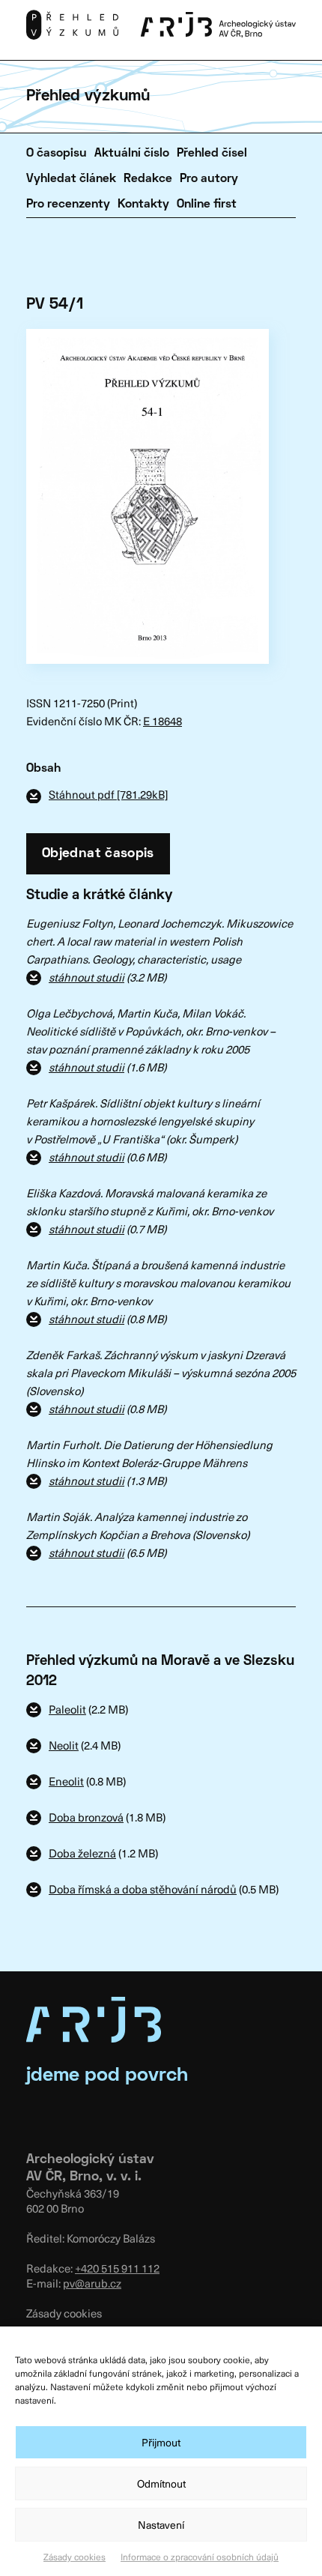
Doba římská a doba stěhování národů (143, 1889)
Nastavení (161, 2525)
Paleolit (67, 1709)
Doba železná (82, 1853)
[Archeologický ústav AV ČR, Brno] (72, 25)
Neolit (64, 1745)
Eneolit (66, 1781)
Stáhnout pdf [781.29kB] (108, 794)
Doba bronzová (86, 1817)
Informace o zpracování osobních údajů (200, 2557)
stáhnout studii (86, 977)
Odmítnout (161, 2483)
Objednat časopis (98, 854)
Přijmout (161, 2442)
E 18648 (162, 721)
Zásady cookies (75, 2557)
